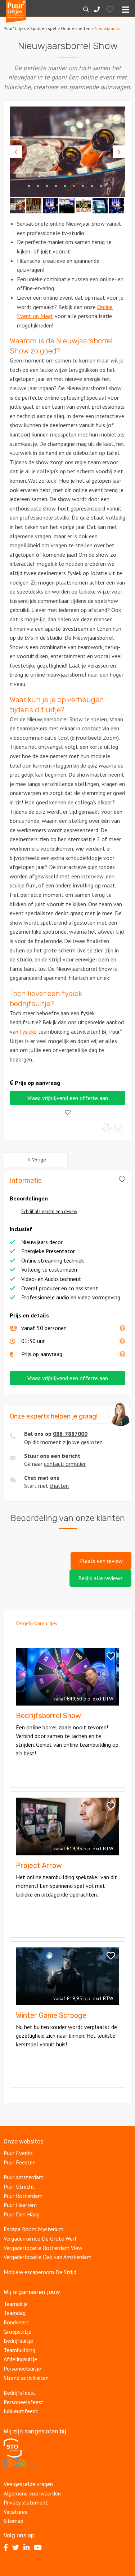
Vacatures (15, 2512)
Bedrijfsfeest (20, 2393)
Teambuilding (20, 2350)
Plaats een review (101, 1561)
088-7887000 (70, 1434)
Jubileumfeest (21, 2411)
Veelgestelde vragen (28, 2484)
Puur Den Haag (22, 2214)
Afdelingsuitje (21, 2359)
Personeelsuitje (23, 2368)
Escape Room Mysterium (33, 2229)
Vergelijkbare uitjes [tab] (37, 1623)
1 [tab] (29, 186)
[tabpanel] (67, 152)
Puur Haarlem (20, 2205)
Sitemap (13, 2521)
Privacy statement (26, 2502)
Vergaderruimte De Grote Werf (40, 2238)
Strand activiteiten (26, 2378)
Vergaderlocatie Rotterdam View (43, 2248)
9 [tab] (101, 186)
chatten (59, 1486)
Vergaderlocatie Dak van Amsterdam (48, 2257)
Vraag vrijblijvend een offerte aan (68, 1098)
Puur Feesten (20, 2162)
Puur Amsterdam (24, 2177)
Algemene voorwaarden (32, 2493)
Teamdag (15, 2313)
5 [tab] (65, 186)
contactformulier (65, 1464)
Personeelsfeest (24, 2402)
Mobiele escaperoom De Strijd (40, 2272)
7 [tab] (83, 186)
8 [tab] (92, 186)
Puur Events (18, 2153)
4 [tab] (56, 186)
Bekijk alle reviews (100, 1578)
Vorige (39, 1160)
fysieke (28, 1031)
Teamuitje (16, 2304)
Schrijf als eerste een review (49, 1211)
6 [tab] (74, 186)
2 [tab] (38, 186)
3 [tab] (47, 186)
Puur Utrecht (19, 2186)
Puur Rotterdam (23, 2196)
